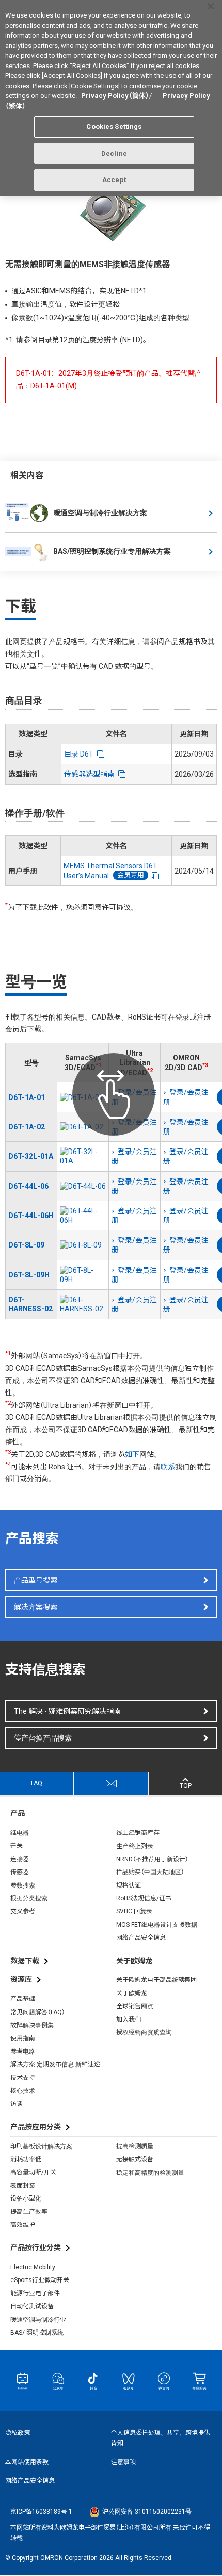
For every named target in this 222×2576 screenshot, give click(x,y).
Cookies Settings (114, 127)
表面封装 (23, 2186)
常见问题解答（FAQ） (38, 2012)
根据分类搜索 (29, 1898)
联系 (168, 1467)
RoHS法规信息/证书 (144, 1898)
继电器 (20, 1833)
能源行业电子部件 (35, 2293)
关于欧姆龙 (132, 1993)
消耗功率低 (26, 2159)
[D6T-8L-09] (83, 1245)
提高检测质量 (135, 2146)
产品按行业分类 (36, 2247)
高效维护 (23, 2225)
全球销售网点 (135, 2006)
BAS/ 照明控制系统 (37, 2333)
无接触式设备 (135, 2159)
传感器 (20, 1872)
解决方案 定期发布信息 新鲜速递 (55, 2064)
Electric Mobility (33, 2267)
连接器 (20, 1859)
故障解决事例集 (32, 2025)
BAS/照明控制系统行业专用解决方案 (112, 551)
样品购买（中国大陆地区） (150, 1872)
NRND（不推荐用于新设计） (152, 1859)
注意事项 (123, 2462)
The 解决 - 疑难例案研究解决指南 (67, 1711)
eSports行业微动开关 (40, 2280)
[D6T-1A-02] (83, 1127)
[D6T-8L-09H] (83, 1275)
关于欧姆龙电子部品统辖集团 (156, 1980)
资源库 (21, 1979)
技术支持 (23, 2078)
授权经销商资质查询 (144, 2032)
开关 (17, 1846)
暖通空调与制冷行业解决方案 (100, 513)
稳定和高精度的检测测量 (150, 2173)
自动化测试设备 (32, 2306)
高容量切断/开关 (33, 2172)
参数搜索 (23, 1885)
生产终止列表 (135, 1846)
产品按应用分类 (36, 2127)
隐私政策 (18, 2433)
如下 (132, 1454)
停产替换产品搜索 (43, 1738)
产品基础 (23, 1999)
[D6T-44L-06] (83, 1186)
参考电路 (23, 2052)
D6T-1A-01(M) (54, 386)
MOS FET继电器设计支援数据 (157, 1925)
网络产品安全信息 (141, 1938)
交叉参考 (23, 1911)
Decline (114, 153)
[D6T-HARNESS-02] (83, 1304)
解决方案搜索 (36, 1607)
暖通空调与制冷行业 (38, 2320)
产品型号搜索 (36, 1580)
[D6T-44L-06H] (83, 1216)
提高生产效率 (29, 2212)
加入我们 (129, 2020)
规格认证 (129, 1885)
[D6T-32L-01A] (83, 1156)
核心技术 (23, 2091)
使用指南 (23, 2038)
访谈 (17, 2104)
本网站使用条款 (27, 2462)
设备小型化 (26, 2198)
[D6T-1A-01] (83, 1097)
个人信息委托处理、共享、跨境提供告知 (161, 2438)
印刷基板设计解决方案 (41, 2146)
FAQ (37, 1783)
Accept (114, 180)
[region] (111, 98)
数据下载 (25, 1961)
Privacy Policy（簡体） (115, 96)
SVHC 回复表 (134, 1911)
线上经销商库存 (138, 1833)
